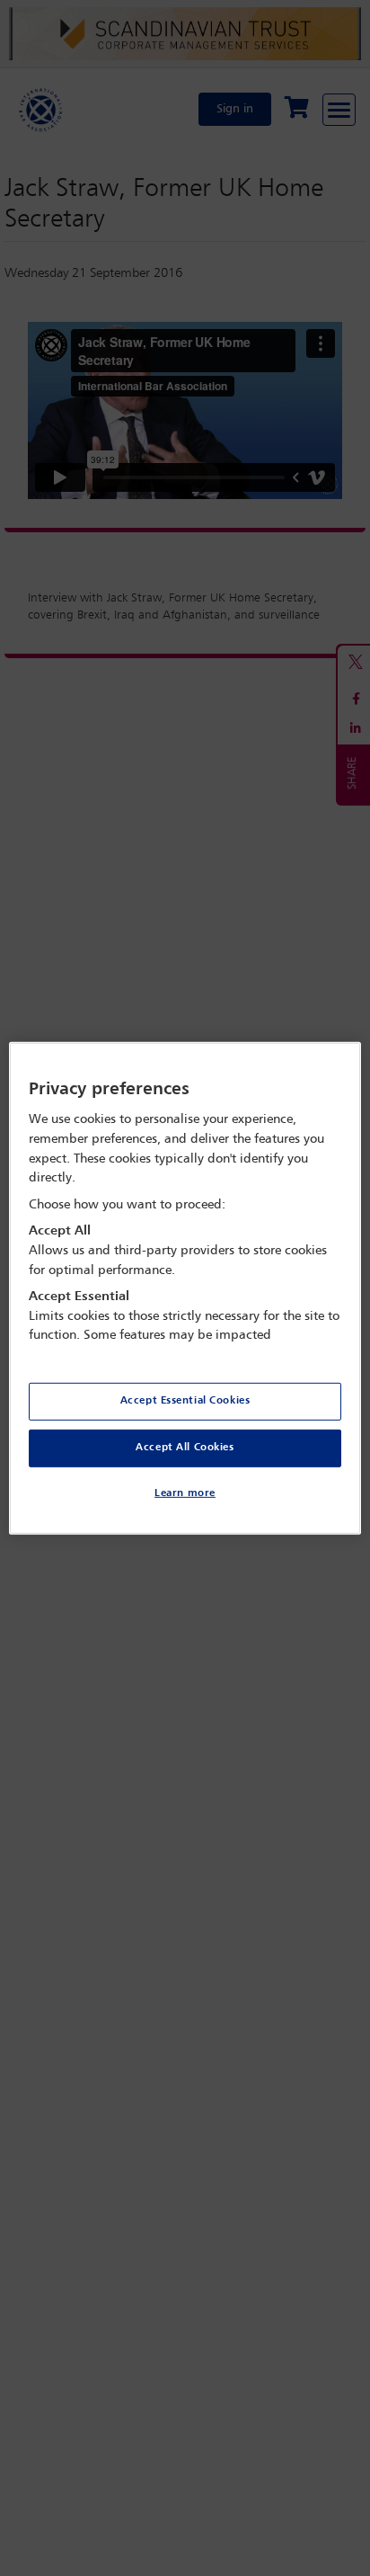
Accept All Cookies (185, 1448)
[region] (185, 1288)
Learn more (185, 1493)
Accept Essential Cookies (185, 1401)
